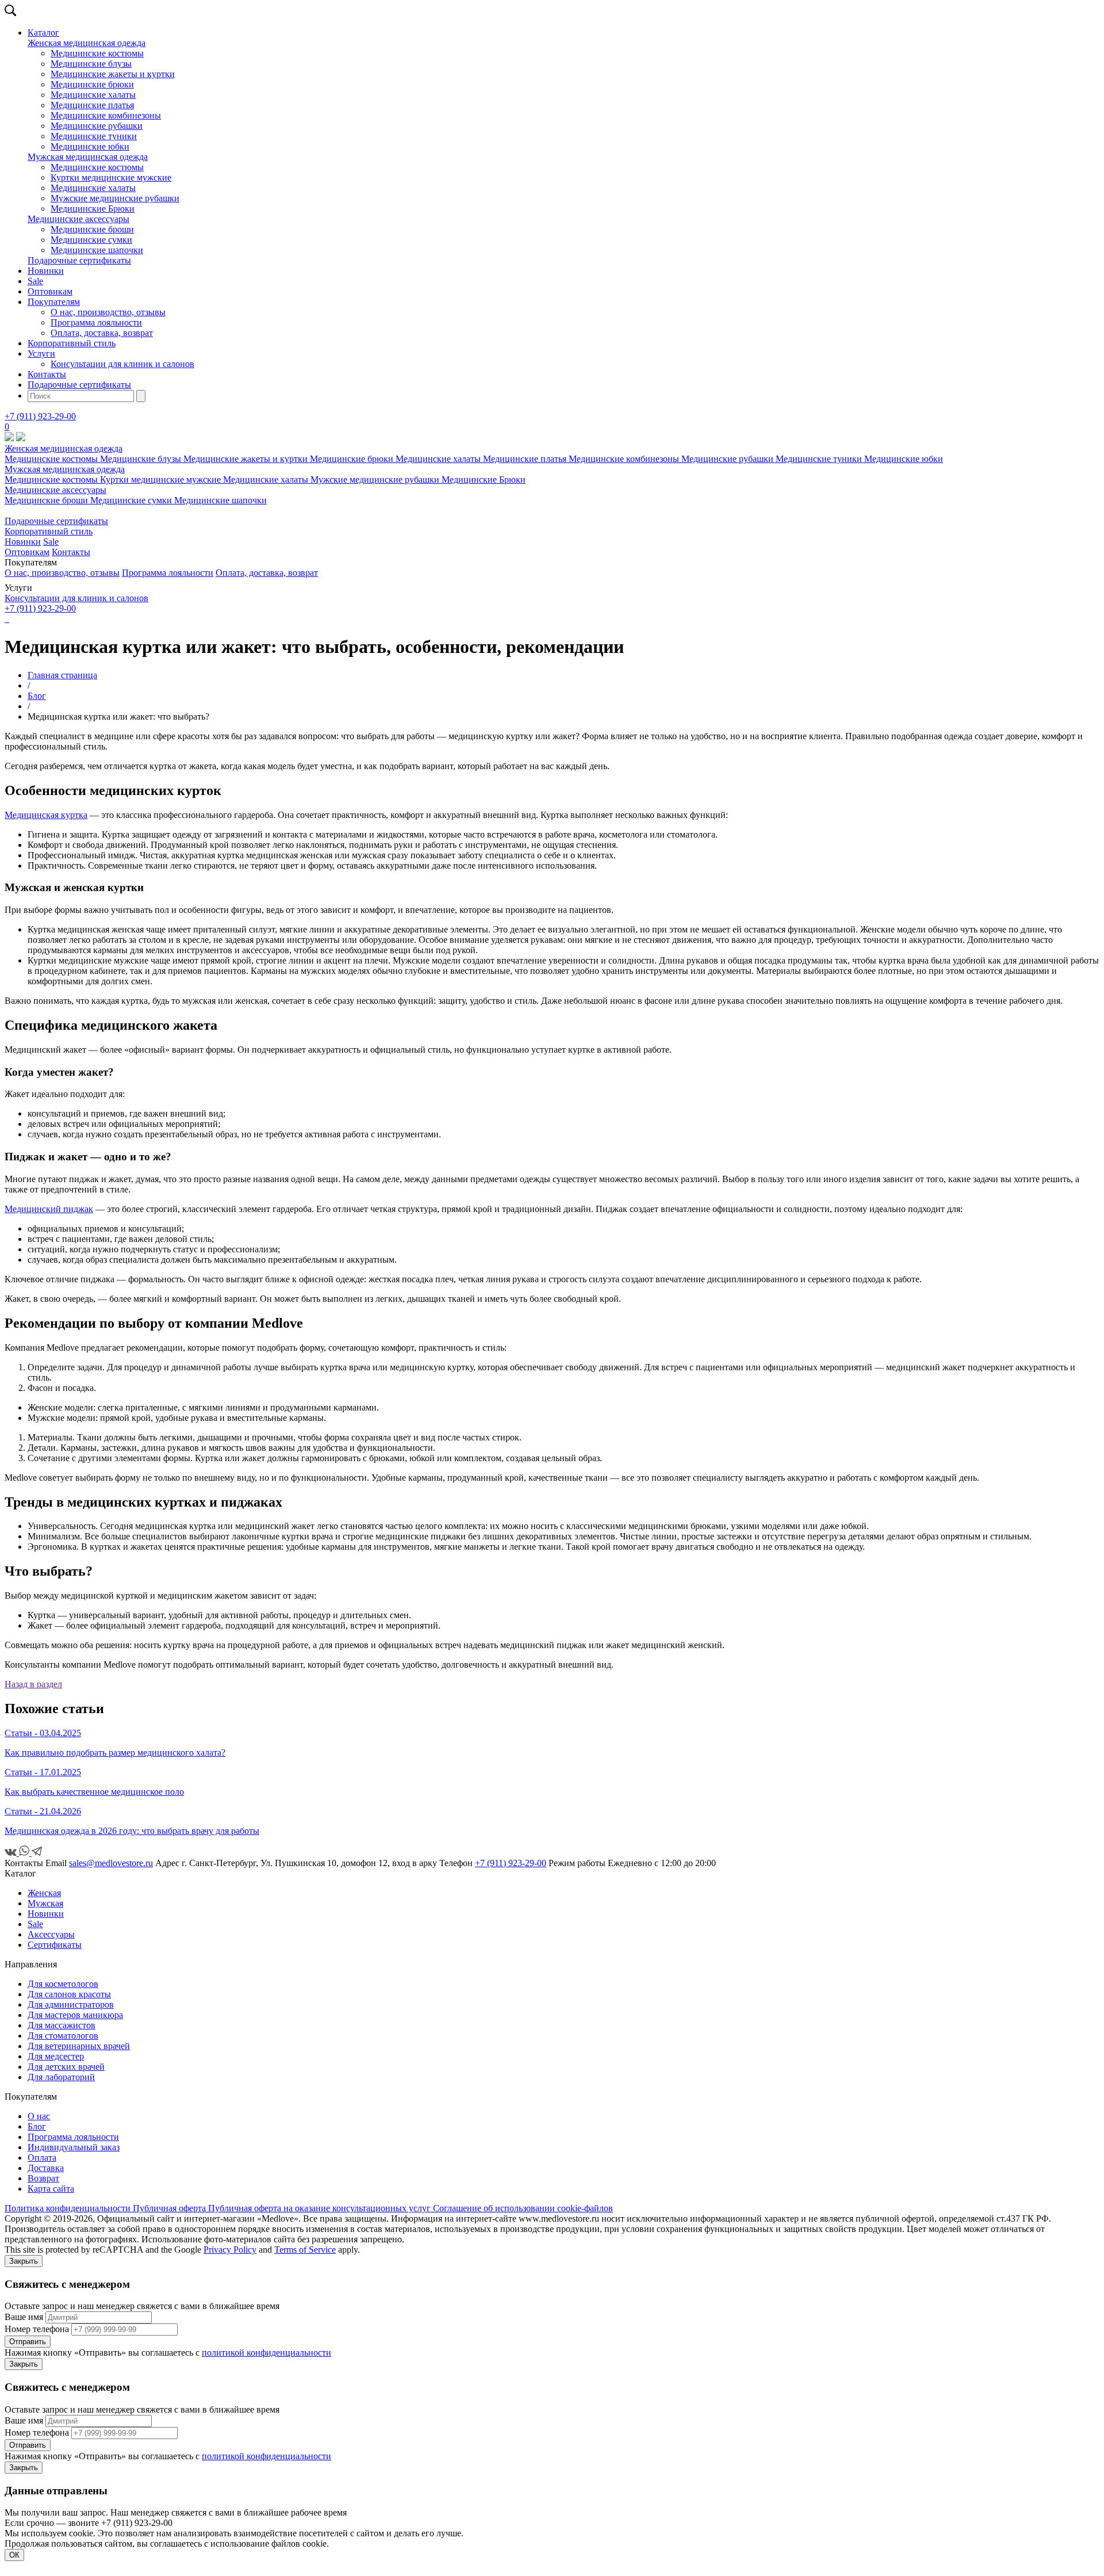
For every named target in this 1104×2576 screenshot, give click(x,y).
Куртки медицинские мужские (111, 177)
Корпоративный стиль (72, 343)
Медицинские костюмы (97, 53)
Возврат (43, 2178)
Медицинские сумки (91, 240)
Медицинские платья (92, 105)
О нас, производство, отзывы (108, 312)
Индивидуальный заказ (74, 2147)
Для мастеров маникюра (75, 2015)
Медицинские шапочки (97, 250)
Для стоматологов (63, 2036)
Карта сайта (51, 2189)
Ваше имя (24, 2317)
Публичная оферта (170, 2208)
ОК (14, 2555)
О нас (39, 2116)
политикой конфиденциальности (267, 2353)
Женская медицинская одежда (87, 43)
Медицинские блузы (91, 64)
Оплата (42, 2158)
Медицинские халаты (93, 95)
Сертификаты (55, 1945)
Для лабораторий (61, 2077)
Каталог (43, 33)
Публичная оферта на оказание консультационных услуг (321, 2208)
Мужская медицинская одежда (88, 157)
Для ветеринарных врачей (79, 2046)
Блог (37, 2126)
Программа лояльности (96, 322)
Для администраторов (71, 2004)
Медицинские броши (92, 229)
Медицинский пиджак (49, 1209)
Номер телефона (37, 2329)
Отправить (28, 2342)
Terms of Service (305, 2250)
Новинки (46, 271)
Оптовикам (50, 291)
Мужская (45, 1903)
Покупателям (54, 302)
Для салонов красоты (69, 1994)
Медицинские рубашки (97, 126)
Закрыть (24, 2261)
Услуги (41, 353)
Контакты (47, 374)
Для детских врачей (66, 2067)
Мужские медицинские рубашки (115, 198)
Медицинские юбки (90, 146)
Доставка (46, 2168)
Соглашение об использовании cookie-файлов (523, 2208)
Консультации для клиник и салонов (122, 364)
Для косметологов (63, 1984)
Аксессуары (51, 1934)
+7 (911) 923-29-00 (40, 416)
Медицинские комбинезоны (106, 115)
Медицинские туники (94, 136)
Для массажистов (62, 2025)
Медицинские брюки (92, 84)
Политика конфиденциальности (69, 2208)
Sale (35, 281)
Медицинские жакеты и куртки (113, 74)
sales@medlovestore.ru (111, 1863)
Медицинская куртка (46, 815)
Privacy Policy (230, 2250)
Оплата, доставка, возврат (102, 333)
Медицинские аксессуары (78, 219)
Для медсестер (56, 2056)
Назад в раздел (33, 1684)
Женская (44, 1893)
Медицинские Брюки (93, 209)
